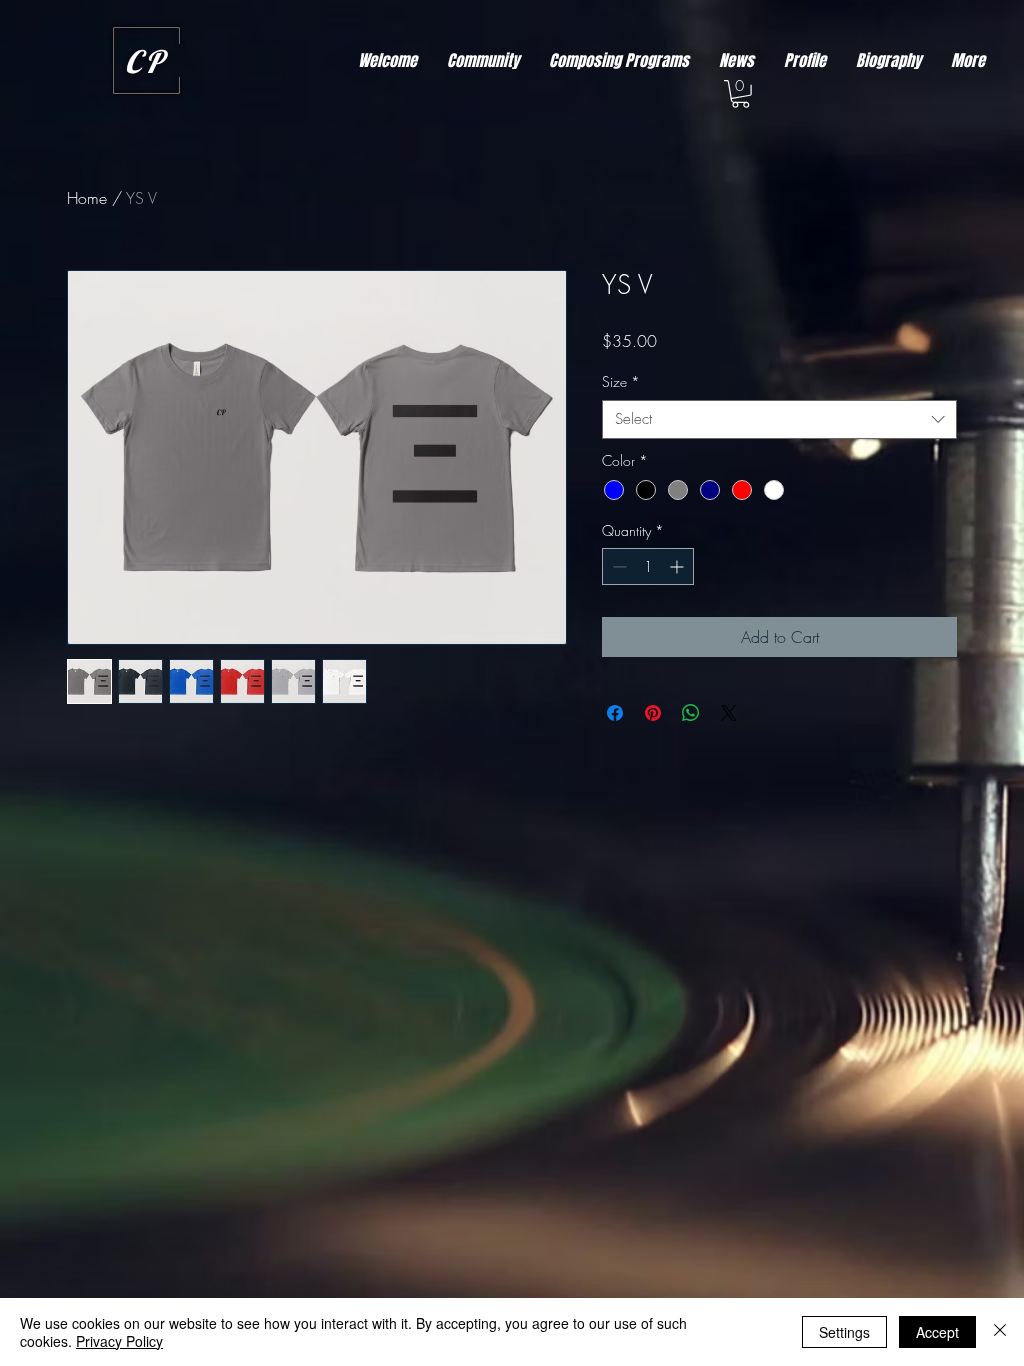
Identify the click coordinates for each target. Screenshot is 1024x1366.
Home (87, 198)
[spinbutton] (648, 566)
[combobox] (779, 419)
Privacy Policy (119, 1341)
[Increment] (678, 566)
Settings (844, 1332)
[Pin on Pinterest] (653, 713)
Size (621, 381)
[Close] (1000, 1332)
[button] (740, 94)
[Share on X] (729, 713)
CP (146, 61)
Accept (937, 1332)
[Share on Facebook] (615, 713)
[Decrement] (617, 566)
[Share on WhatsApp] (691, 713)
